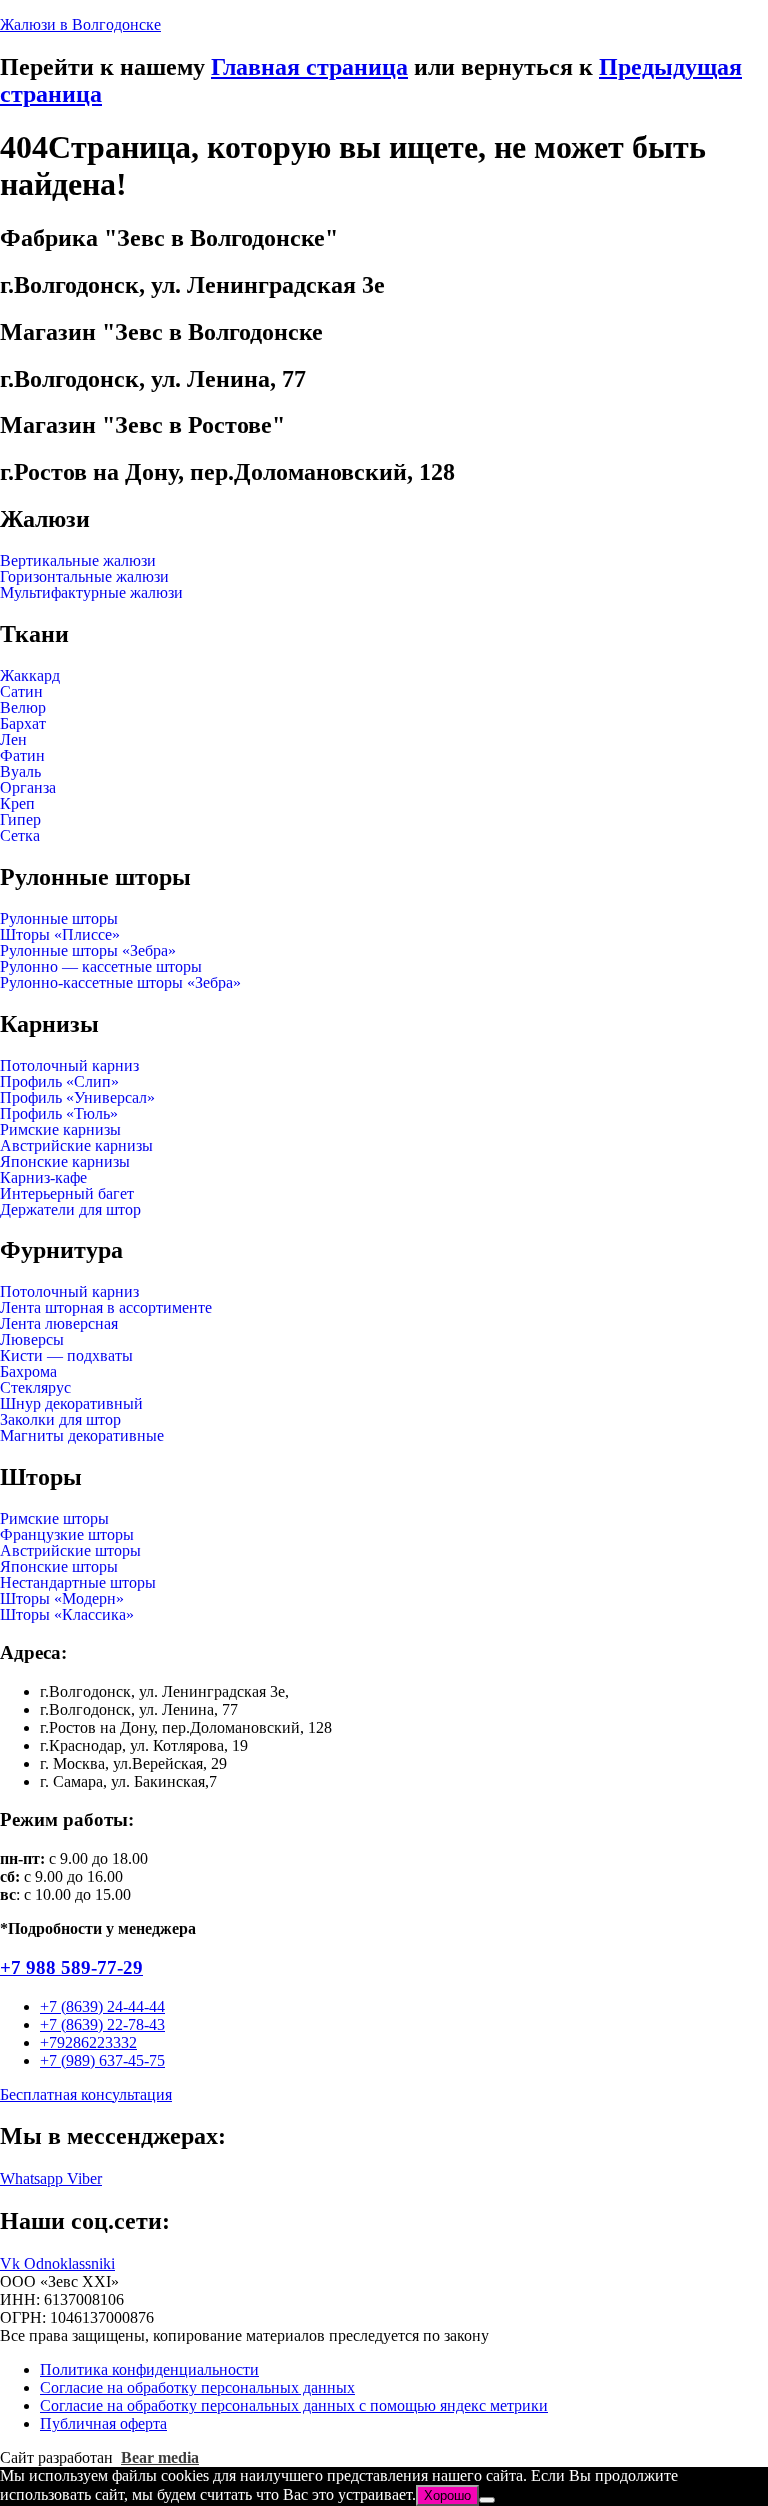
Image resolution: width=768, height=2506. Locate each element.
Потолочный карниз (69, 1066)
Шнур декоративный (71, 1404)
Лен (13, 740)
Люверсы (32, 1340)
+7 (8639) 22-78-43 (102, 2024)
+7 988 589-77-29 (71, 1967)
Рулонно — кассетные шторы (101, 967)
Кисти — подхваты (66, 1356)
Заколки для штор (60, 1420)
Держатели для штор (70, 1210)
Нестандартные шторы (78, 1583)
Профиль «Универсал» (77, 1098)
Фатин (22, 756)
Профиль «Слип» (59, 1082)
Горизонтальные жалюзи (84, 577)
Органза (28, 788)
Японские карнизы (65, 1162)
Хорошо (447, 2495)
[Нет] (487, 2500)
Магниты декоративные (82, 1436)
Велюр (23, 708)
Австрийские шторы (70, 1551)
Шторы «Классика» (67, 1615)
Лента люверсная (59, 1324)
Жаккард (30, 676)
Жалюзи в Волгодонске (80, 24)
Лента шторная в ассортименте (106, 1308)
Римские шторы (54, 1519)
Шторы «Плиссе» (60, 935)
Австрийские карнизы (76, 1146)
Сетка (20, 836)
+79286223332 (88, 2042)
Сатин (21, 692)
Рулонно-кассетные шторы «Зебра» (120, 983)
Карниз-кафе (43, 1178)
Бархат (23, 724)
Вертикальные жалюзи (78, 561)
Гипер (20, 820)
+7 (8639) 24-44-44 (102, 2006)
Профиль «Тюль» (59, 1114)
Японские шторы (59, 1567)
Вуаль (20, 772)
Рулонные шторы (59, 919)
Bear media (160, 2457)
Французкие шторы (67, 1535)
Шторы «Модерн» (62, 1599)
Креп (17, 804)
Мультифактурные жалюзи (91, 593)
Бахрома (28, 1372)
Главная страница (309, 67)
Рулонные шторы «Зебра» (88, 951)
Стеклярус (35, 1388)
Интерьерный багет (67, 1194)
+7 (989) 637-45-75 (102, 2060)
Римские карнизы (60, 1130)
